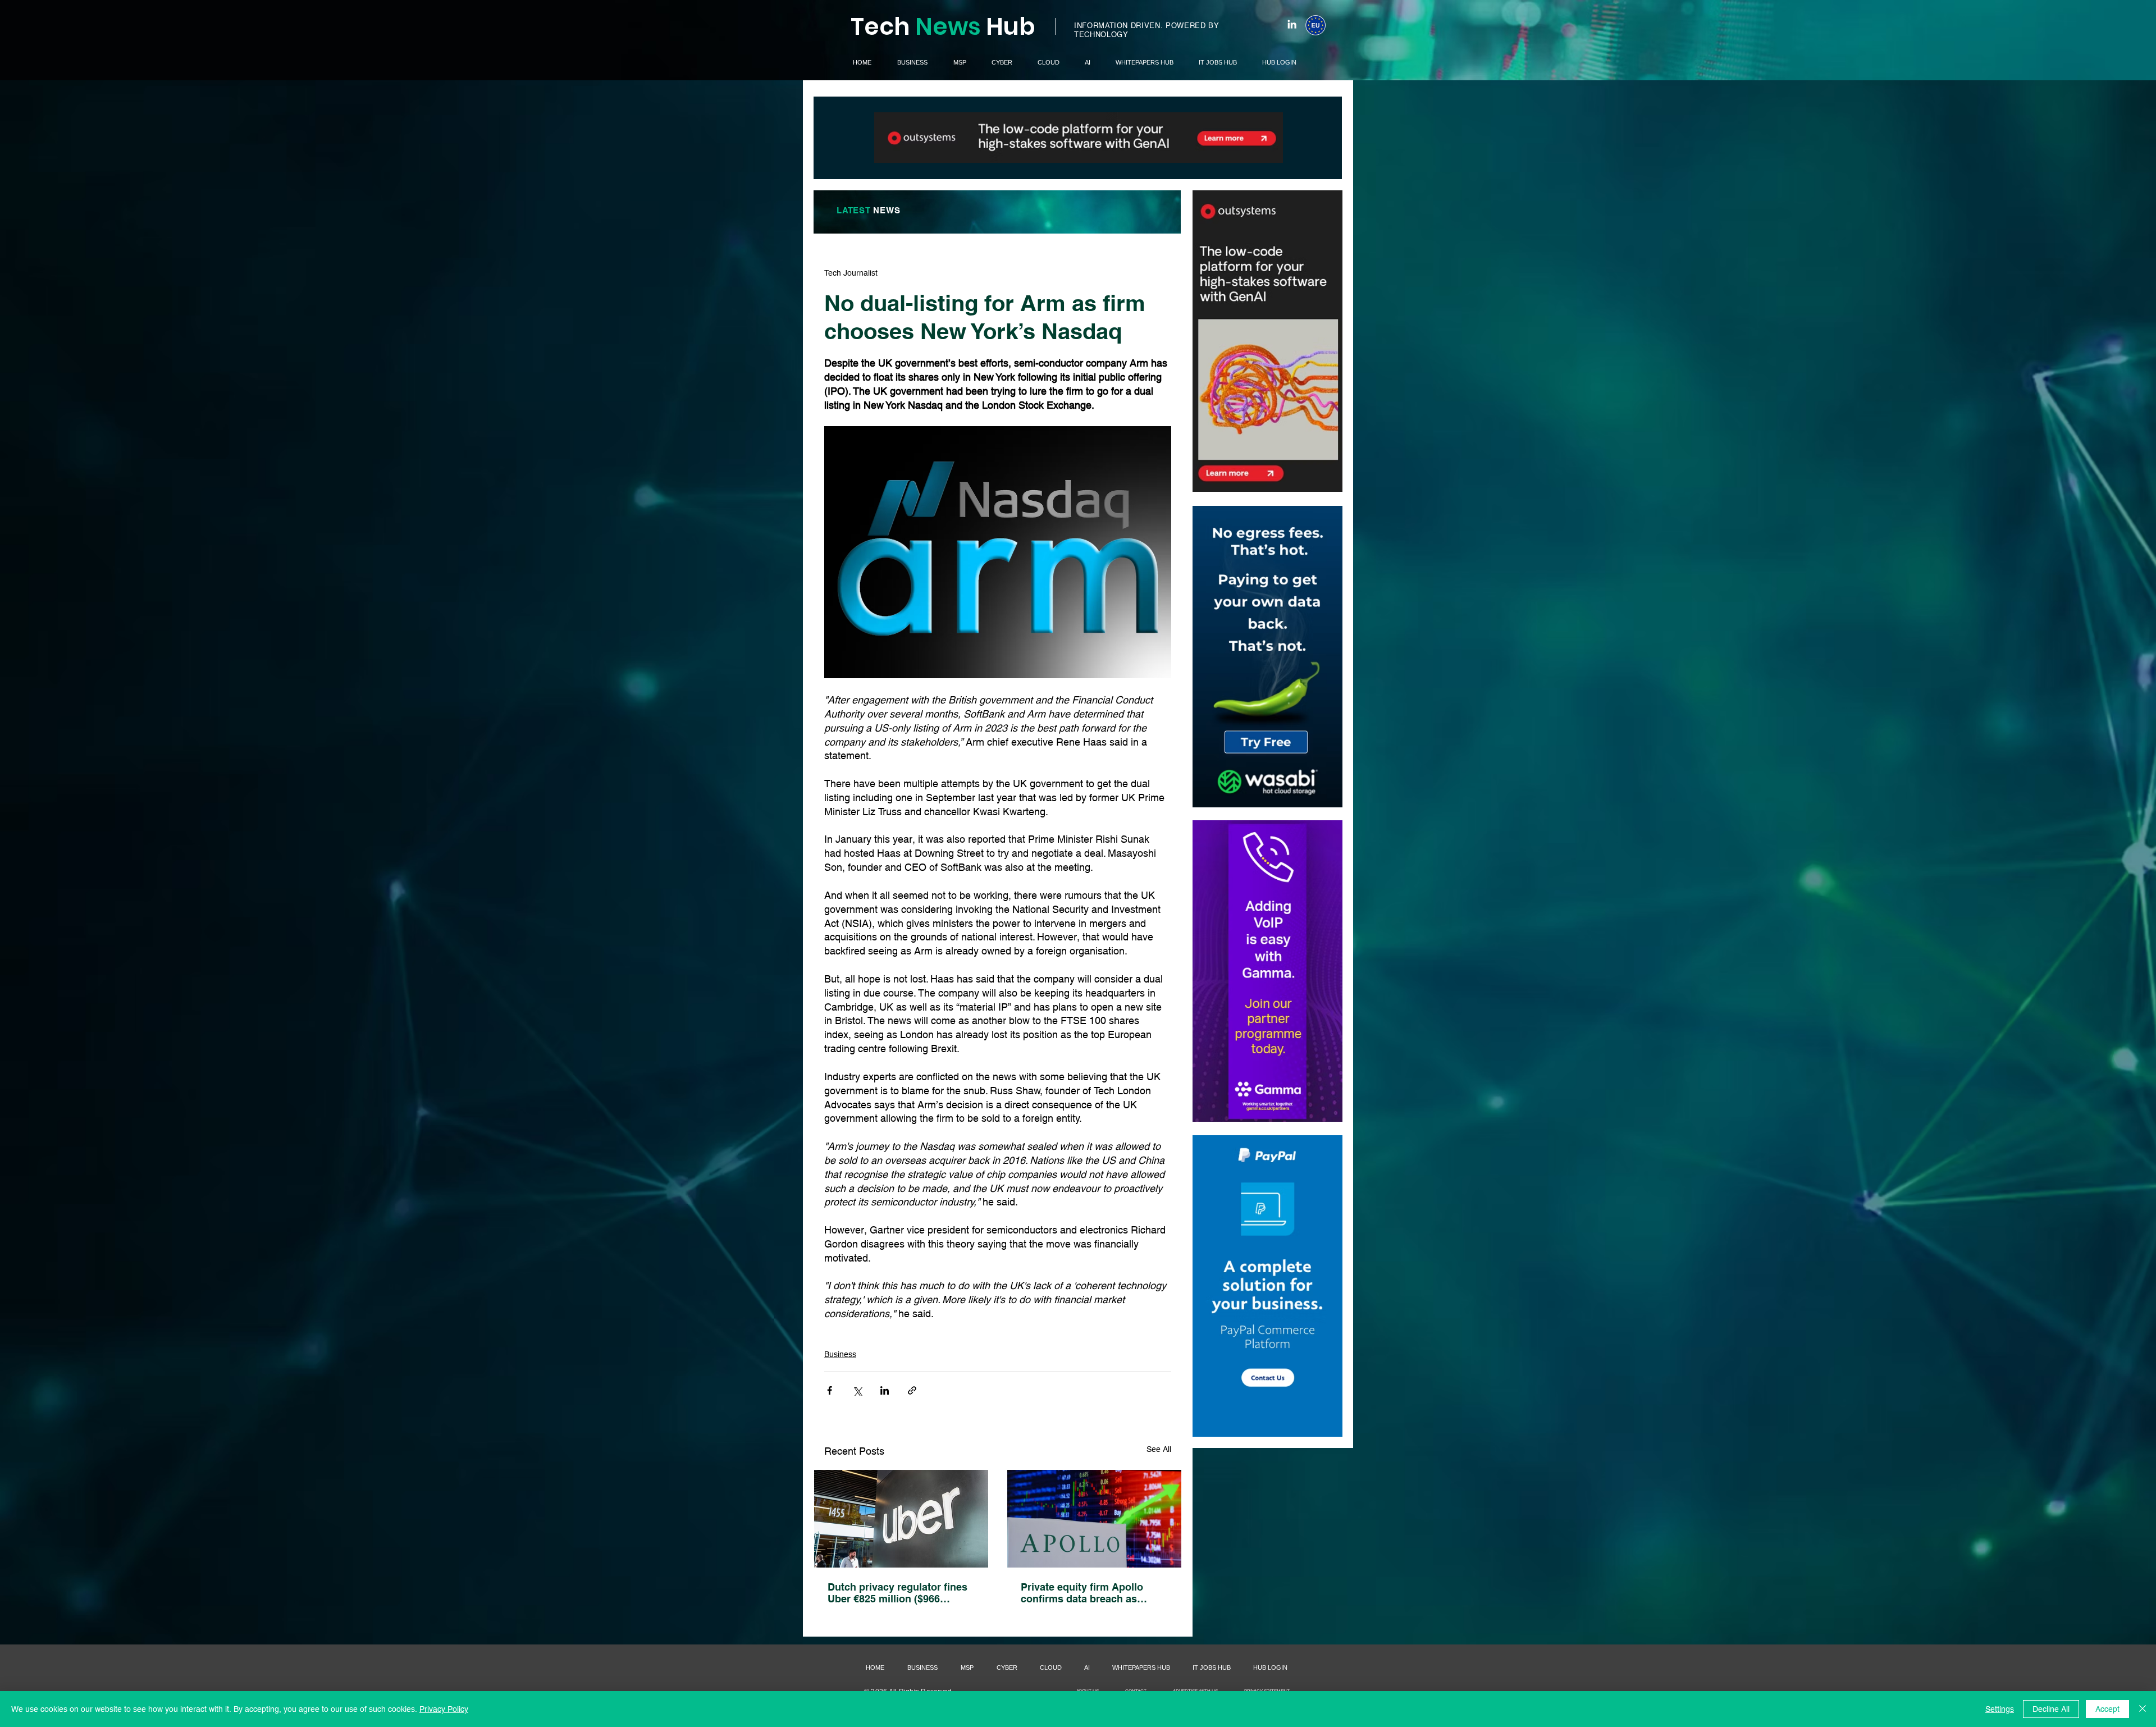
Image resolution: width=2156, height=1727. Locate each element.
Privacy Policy (444, 1709)
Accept (2107, 1709)
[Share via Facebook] (830, 1390)
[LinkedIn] (1292, 24)
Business (840, 1354)
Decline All (2051, 1709)
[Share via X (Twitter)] (857, 1390)
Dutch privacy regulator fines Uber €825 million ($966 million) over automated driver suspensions (900, 1593)
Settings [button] (2000, 1709)
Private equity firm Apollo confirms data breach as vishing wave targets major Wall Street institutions (1086, 1593)
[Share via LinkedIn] (885, 1390)
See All (1159, 1449)
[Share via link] (912, 1390)
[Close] (2143, 1709)
